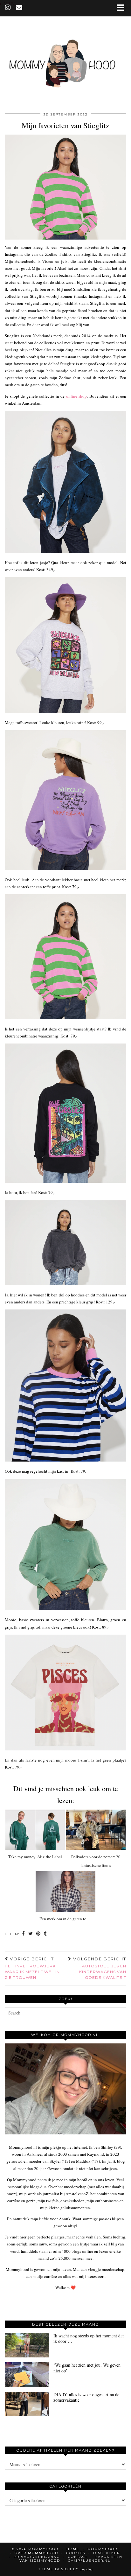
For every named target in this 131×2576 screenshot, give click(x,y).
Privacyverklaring (37, 2557)
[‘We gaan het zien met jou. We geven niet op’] (27, 2374)
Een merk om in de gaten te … (65, 1919)
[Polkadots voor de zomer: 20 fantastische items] (96, 1830)
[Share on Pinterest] (38, 1934)
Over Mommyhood (36, 2553)
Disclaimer (107, 2553)
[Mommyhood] (65, 63)
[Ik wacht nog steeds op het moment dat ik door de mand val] (27, 2345)
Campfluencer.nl (89, 2561)
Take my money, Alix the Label (35, 1857)
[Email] (19, 8)
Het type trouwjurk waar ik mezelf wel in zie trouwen (32, 1968)
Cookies (76, 2553)
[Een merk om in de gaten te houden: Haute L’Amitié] (65, 1892)
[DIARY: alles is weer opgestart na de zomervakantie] (27, 2404)
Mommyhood (103, 2549)
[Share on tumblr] (45, 1934)
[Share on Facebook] (24, 1934)
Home (73, 2549)
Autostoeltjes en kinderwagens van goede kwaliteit (99, 1968)
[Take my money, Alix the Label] (35, 1830)
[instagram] (8, 8)
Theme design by (66, 2569)
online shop (77, 396)
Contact (78, 2557)
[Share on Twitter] (31, 1934)
